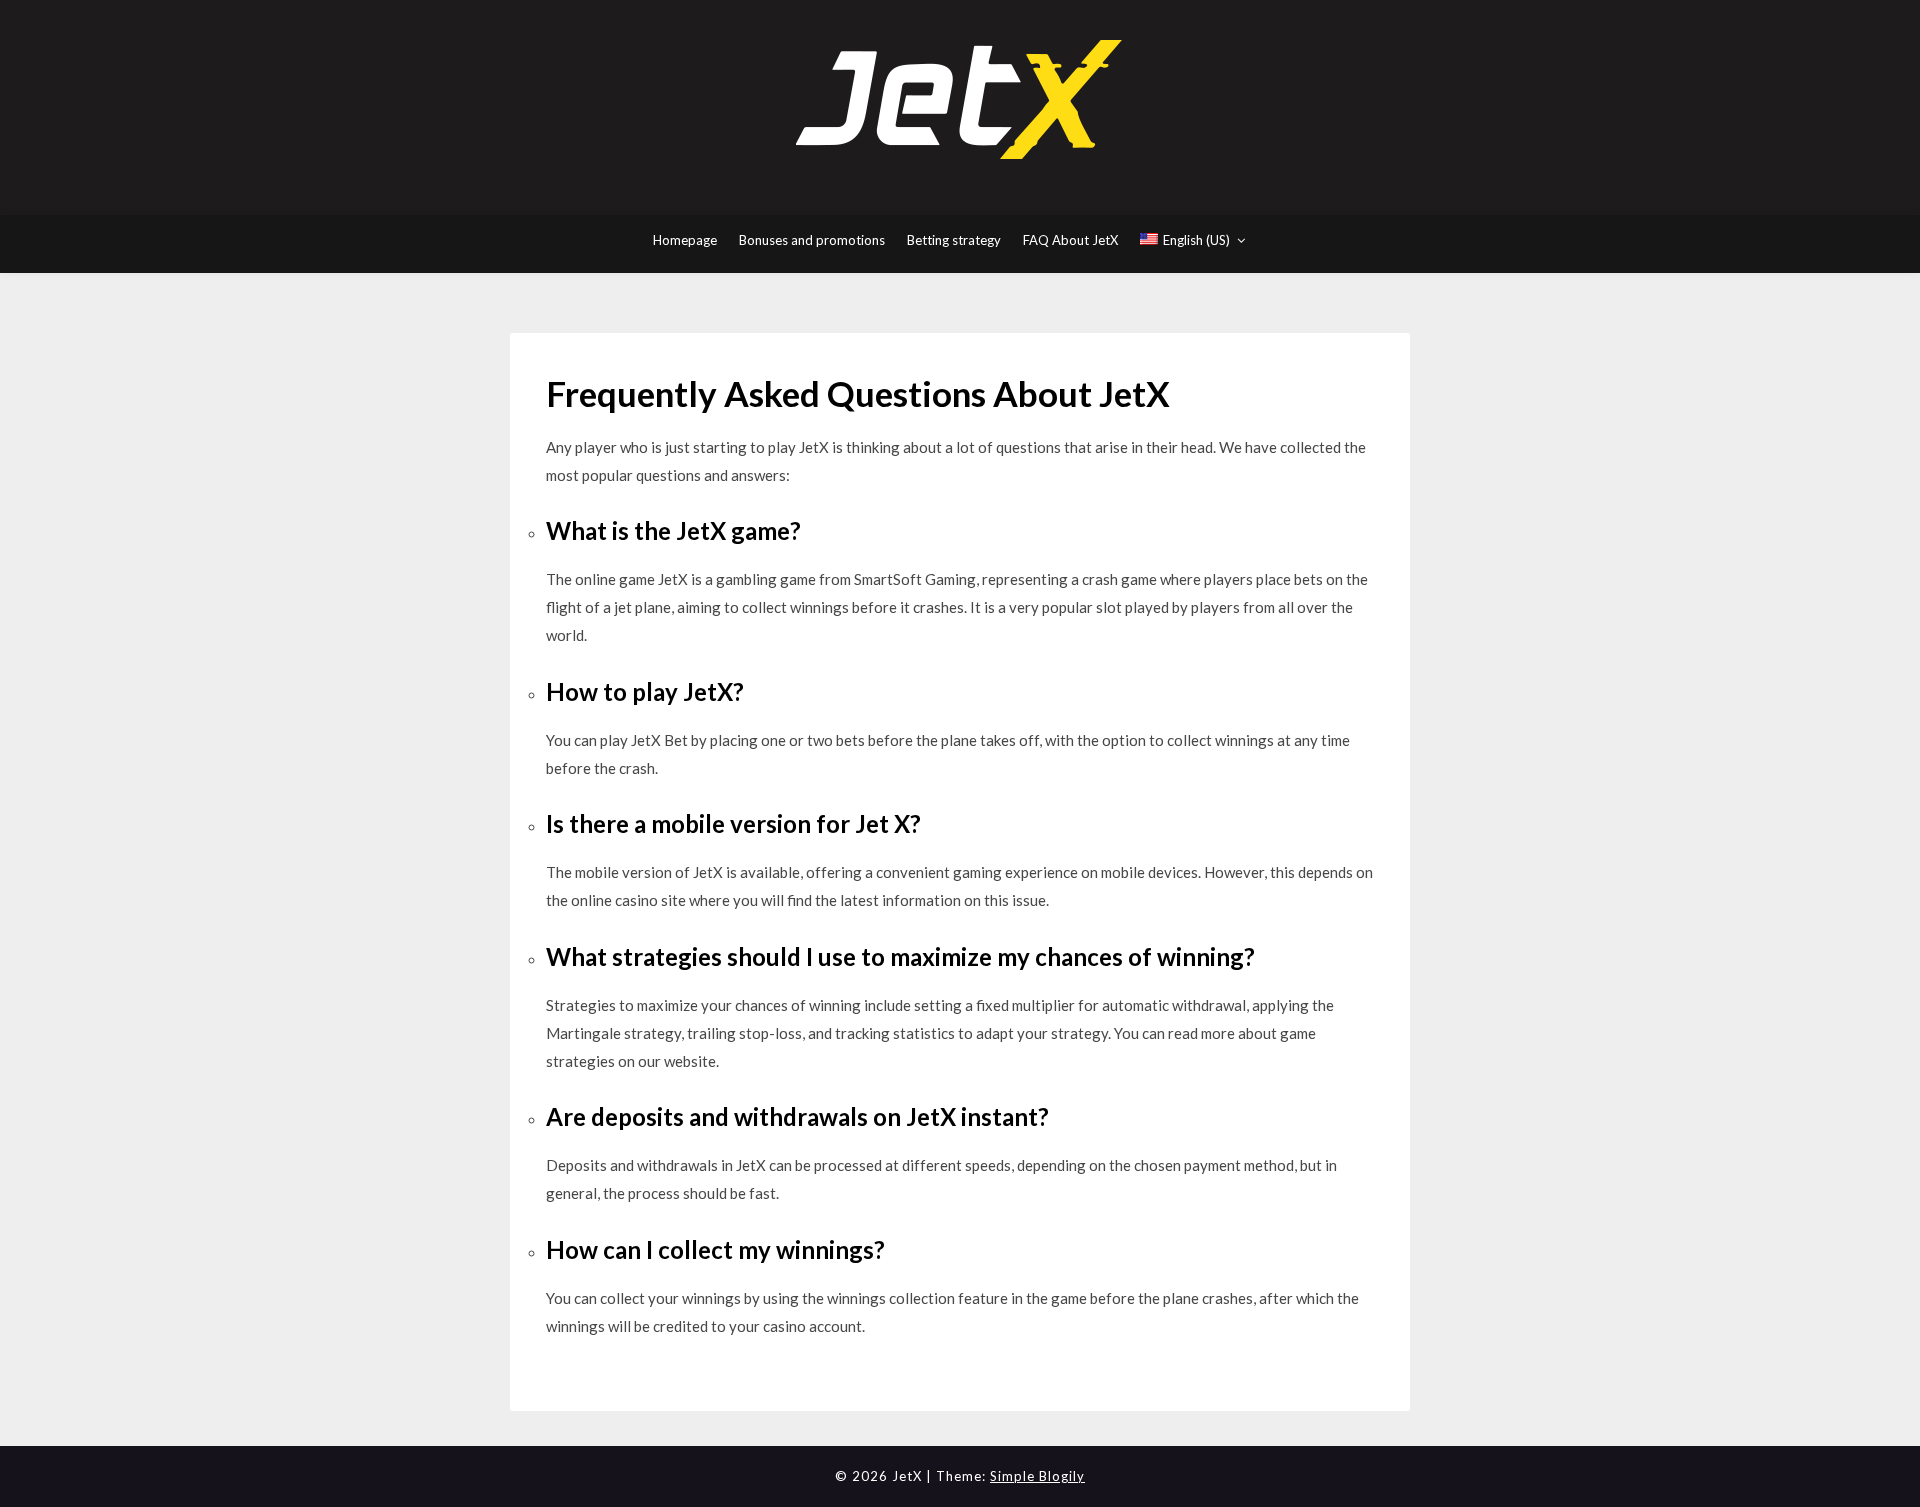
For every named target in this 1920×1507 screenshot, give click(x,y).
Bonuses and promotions (812, 240)
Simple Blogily (1037, 1476)
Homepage (685, 240)
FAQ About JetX (1070, 240)
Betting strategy (954, 240)
